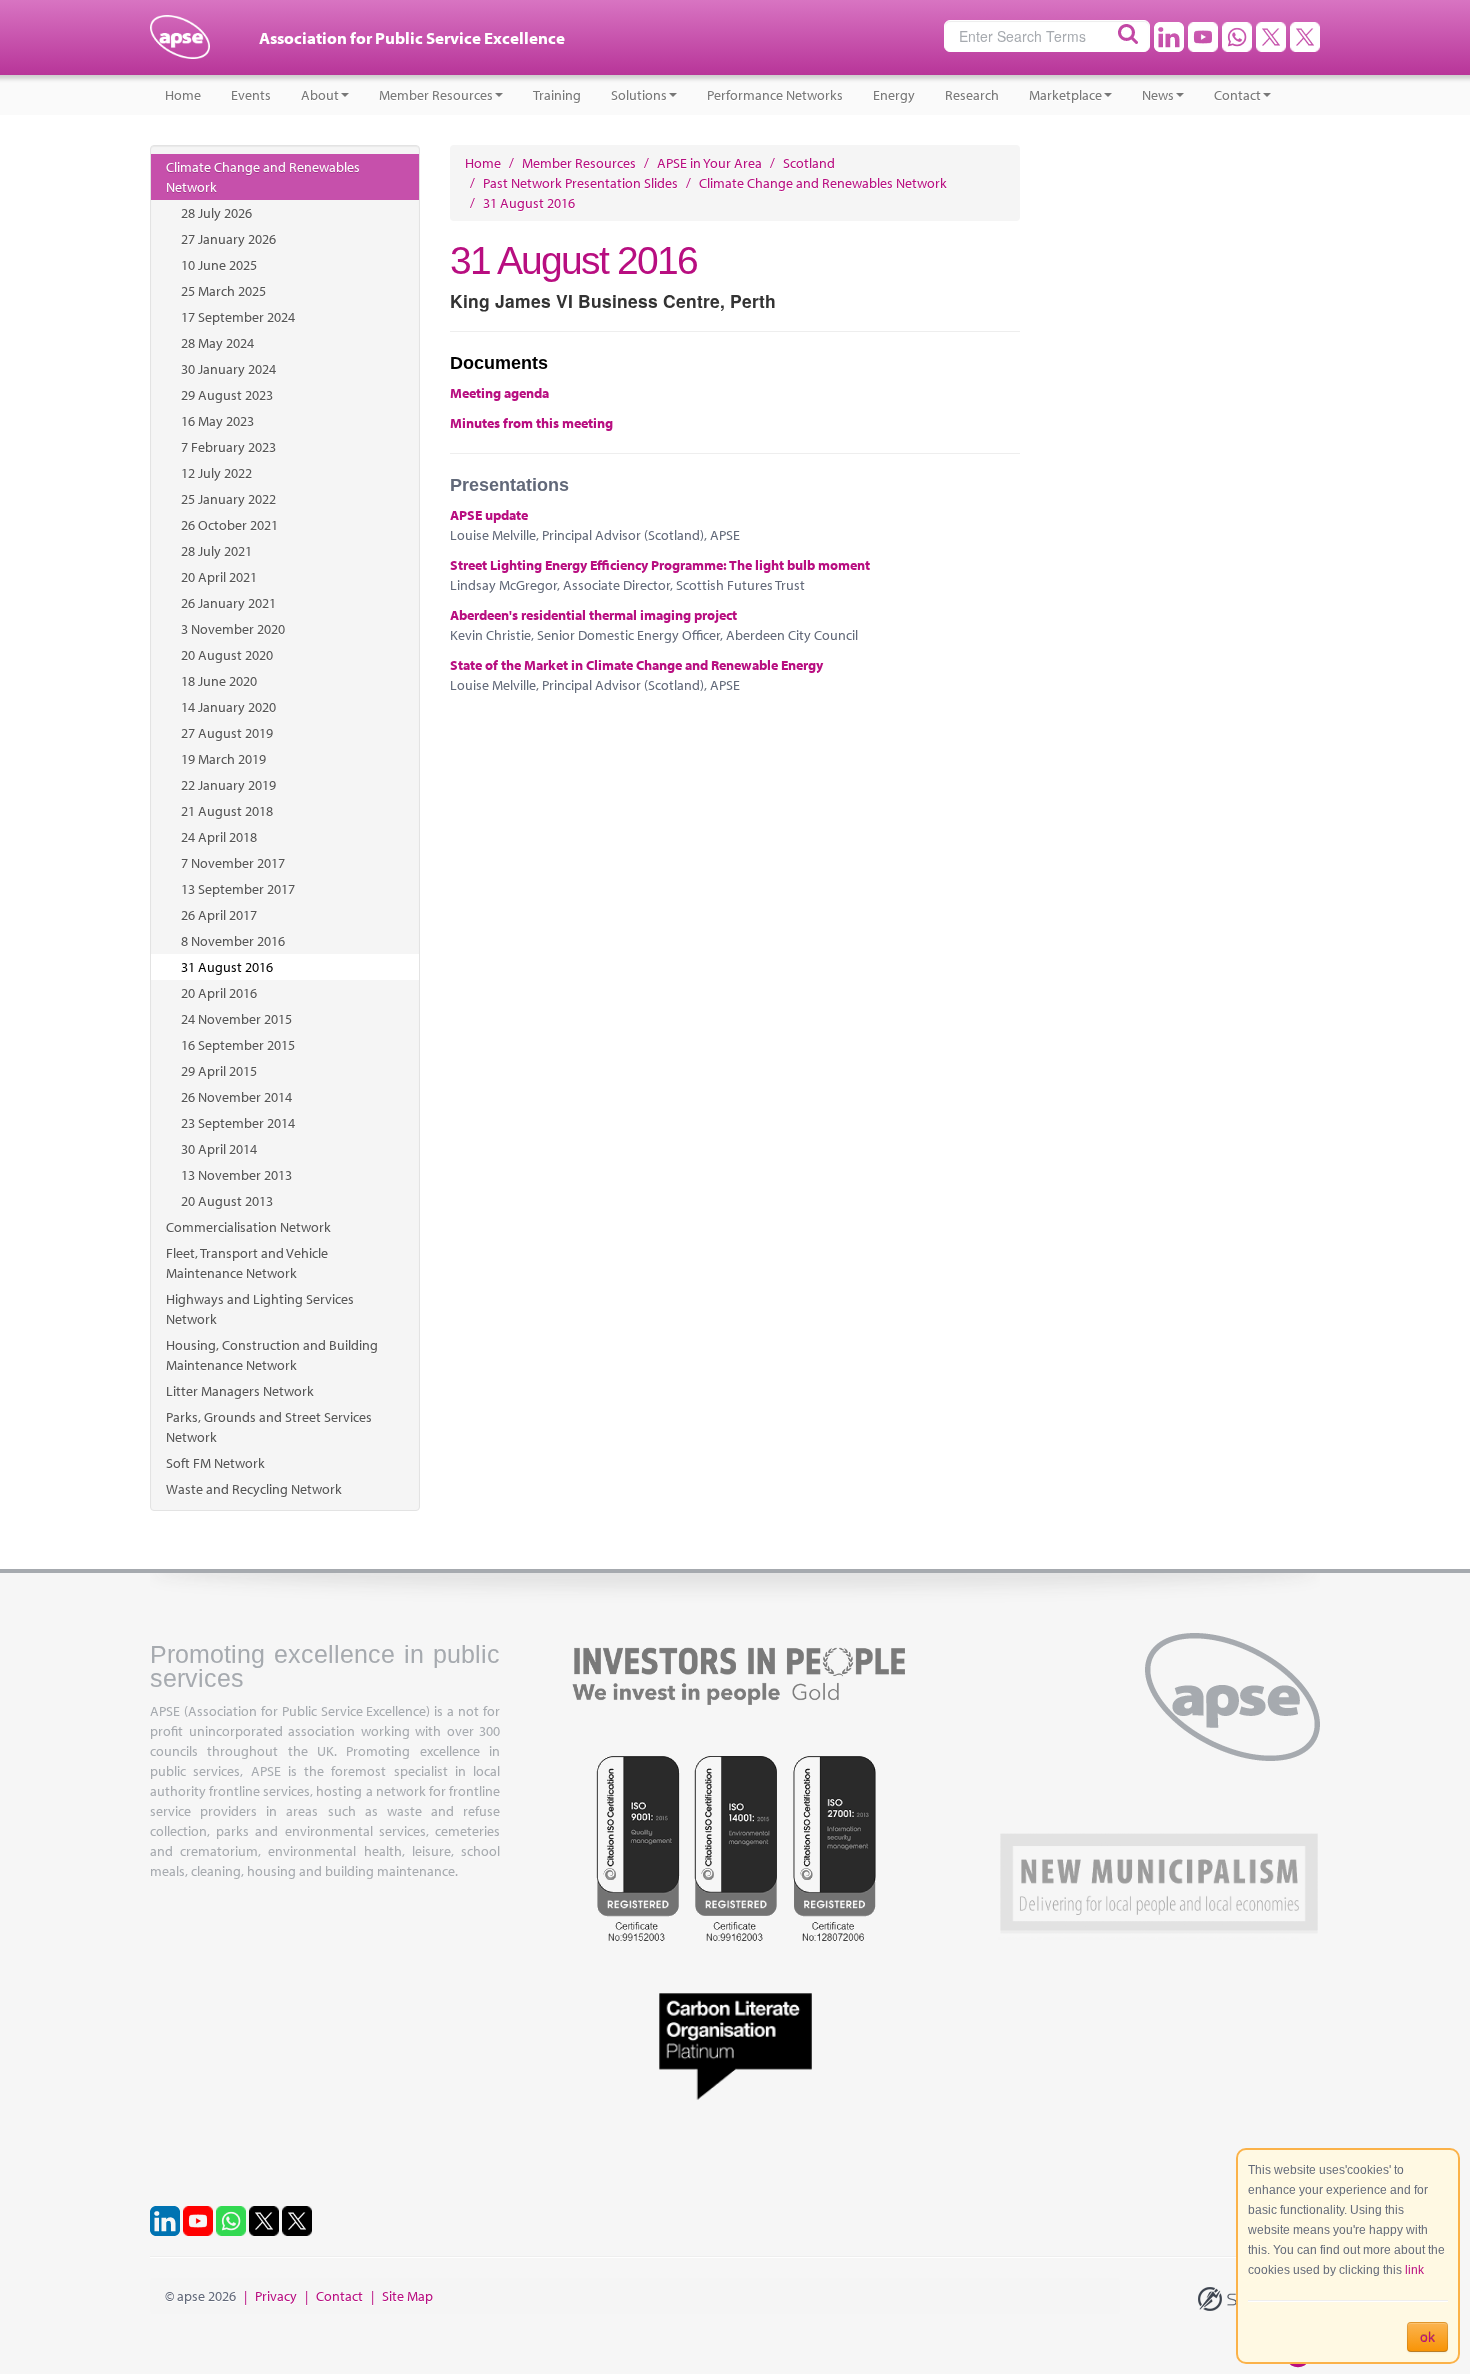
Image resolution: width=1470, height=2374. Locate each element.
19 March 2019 (223, 759)
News (1158, 95)
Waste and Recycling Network (254, 1489)
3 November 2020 (233, 629)
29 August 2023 (227, 395)
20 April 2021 (219, 577)
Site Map (407, 2296)
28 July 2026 (216, 213)
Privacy (276, 2296)
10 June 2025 (219, 265)
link (1414, 2270)
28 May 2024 (217, 343)
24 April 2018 (219, 837)
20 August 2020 (227, 655)
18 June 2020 (219, 681)
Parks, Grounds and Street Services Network (269, 1427)
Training (557, 95)
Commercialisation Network (248, 1227)
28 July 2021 (216, 551)
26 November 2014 (236, 1097)
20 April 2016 (219, 993)
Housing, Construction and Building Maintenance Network (272, 1355)
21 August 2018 (227, 811)
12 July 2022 (216, 473)
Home (183, 95)
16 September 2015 (238, 1045)
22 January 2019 (228, 785)
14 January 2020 (228, 707)
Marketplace (1065, 95)
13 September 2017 (238, 889)
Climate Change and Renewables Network (263, 177)
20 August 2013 (227, 1201)
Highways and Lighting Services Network (260, 1309)
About (320, 95)
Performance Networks (775, 95)
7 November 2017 (233, 863)
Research (972, 95)
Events (251, 95)
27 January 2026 (228, 239)
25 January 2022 (228, 499)
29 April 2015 (219, 1071)
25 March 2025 (223, 291)
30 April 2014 (219, 1149)
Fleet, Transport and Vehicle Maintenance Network (247, 1263)
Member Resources (436, 95)
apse (180, 45)
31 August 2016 (227, 967)
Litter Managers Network (240, 1391)
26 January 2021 (228, 603)
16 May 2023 (217, 421)
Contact (1237, 95)
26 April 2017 (219, 915)
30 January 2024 (228, 369)
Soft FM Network (215, 1463)
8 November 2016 (233, 941)
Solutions (639, 95)
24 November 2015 (236, 1019)
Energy (894, 95)
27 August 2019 (227, 733)
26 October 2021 (229, 525)
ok (1427, 2337)
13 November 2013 (236, 1175)
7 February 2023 (228, 447)
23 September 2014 (238, 1123)
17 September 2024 (238, 317)
